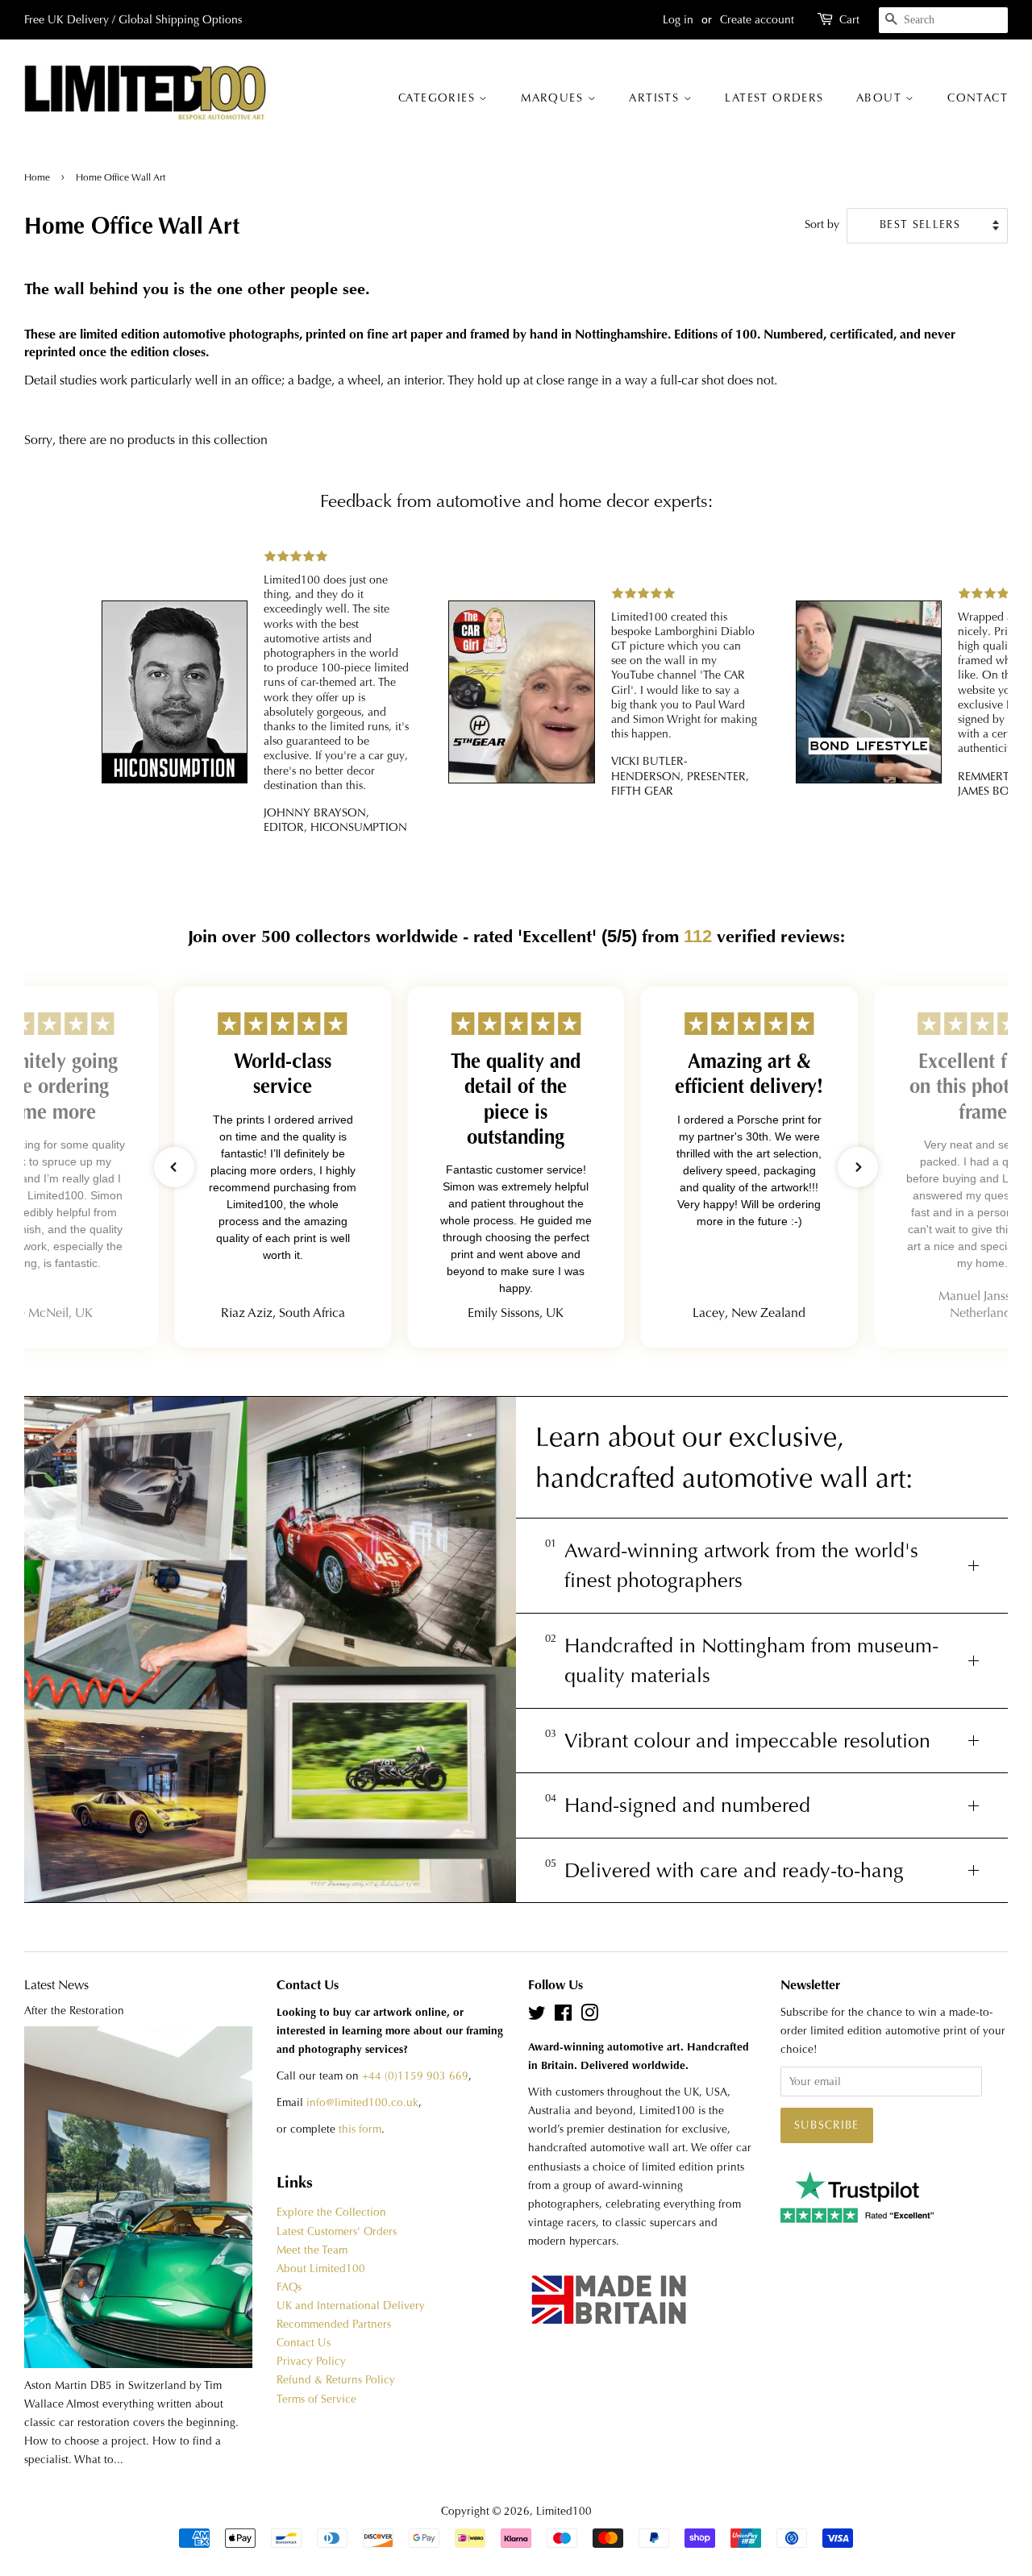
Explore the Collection (331, 2212)
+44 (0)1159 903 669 (415, 2076)
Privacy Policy (311, 2361)
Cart (849, 19)
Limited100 (564, 2511)
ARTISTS (656, 98)
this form (360, 2129)
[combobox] (943, 20)
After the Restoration (74, 2011)
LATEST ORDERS (774, 98)
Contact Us (304, 2343)
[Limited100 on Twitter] (537, 2016)
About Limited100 (321, 2269)
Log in (678, 19)
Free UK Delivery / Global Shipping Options (133, 19)
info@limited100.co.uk (362, 2102)
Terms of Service (316, 2399)
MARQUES (554, 98)
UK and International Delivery (351, 2306)
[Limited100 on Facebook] (563, 2016)
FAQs (289, 2287)
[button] (174, 1167)
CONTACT (978, 98)
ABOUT (881, 98)
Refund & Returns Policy (336, 2380)
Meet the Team (312, 2250)
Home (38, 177)
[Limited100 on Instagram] (589, 2016)
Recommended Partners (334, 2324)
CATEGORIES (439, 98)
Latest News (56, 1985)
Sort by (822, 224)
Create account (757, 19)
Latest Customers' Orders (337, 2231)
